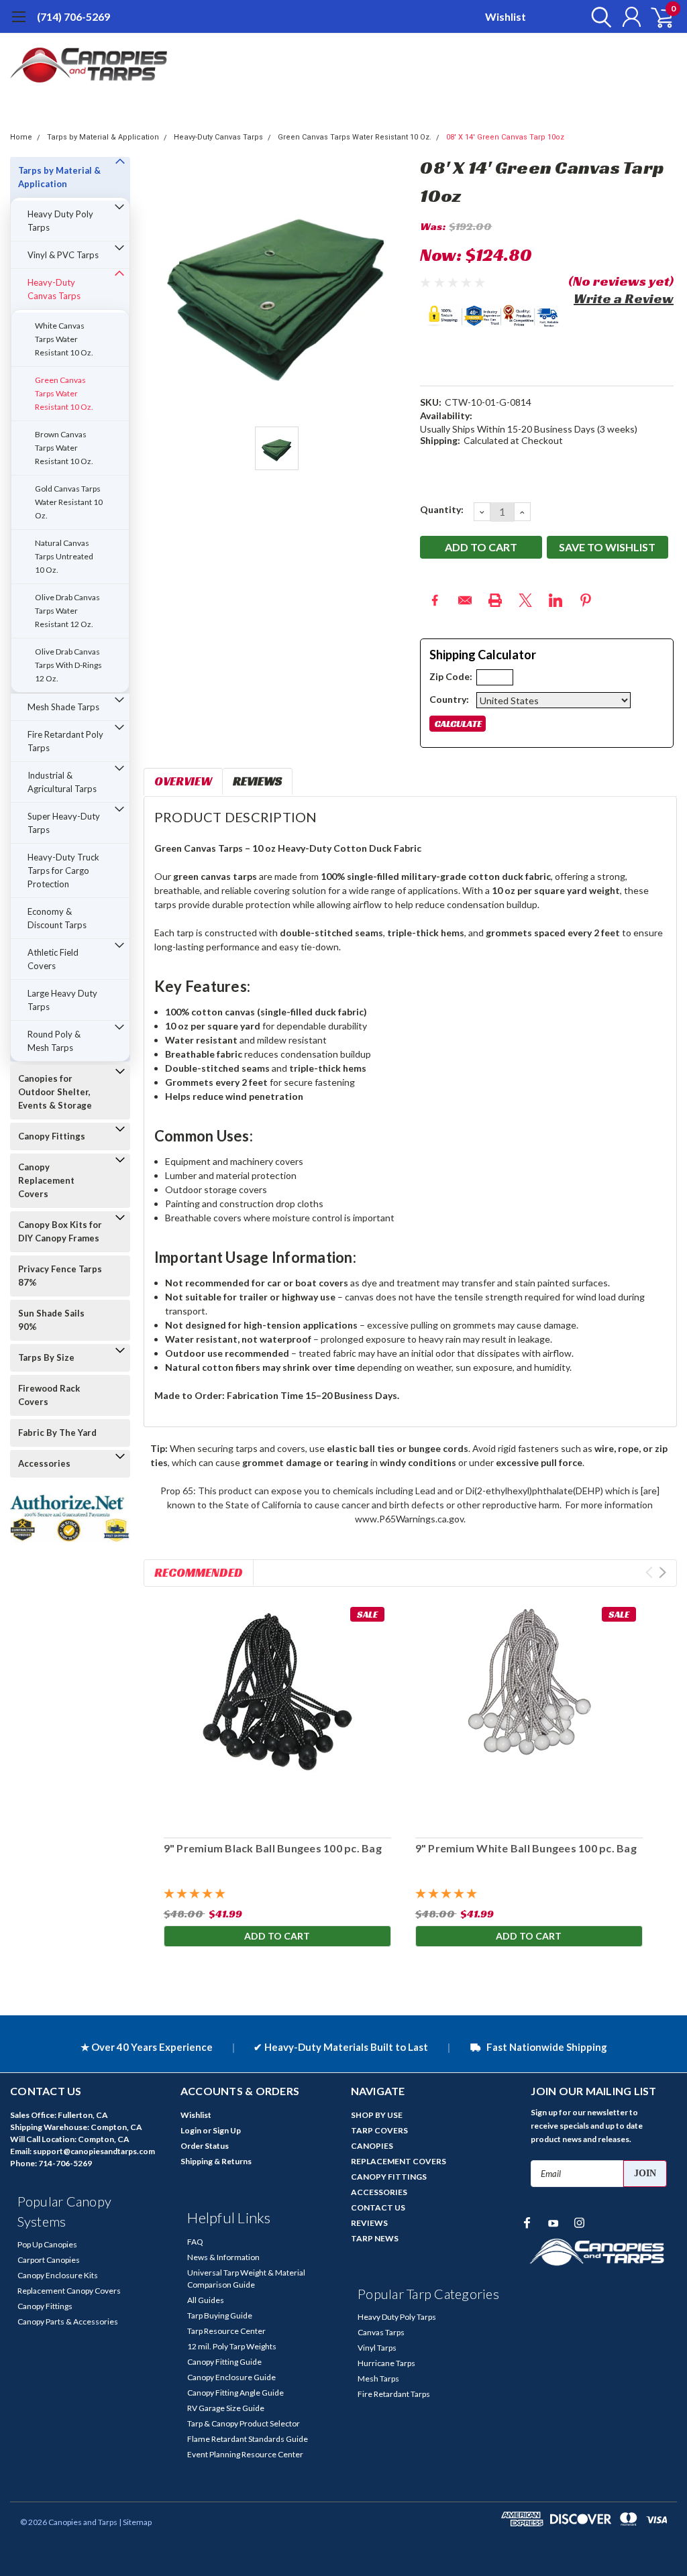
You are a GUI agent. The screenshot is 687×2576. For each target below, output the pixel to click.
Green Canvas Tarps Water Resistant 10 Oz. (355, 137)
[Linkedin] (556, 600)
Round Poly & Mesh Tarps (54, 1041)
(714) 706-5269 (73, 16)
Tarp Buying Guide (220, 2315)
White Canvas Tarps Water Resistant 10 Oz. (64, 339)
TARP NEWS (375, 2238)
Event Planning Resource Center (245, 2454)
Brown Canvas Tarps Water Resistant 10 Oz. (64, 448)
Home (21, 137)
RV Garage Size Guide (226, 2408)
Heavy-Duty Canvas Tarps (218, 137)
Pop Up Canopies (47, 2244)
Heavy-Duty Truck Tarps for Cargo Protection (63, 871)
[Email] (465, 600)
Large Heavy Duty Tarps (62, 1000)
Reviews (257, 781)
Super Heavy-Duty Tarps (64, 823)
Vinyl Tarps (377, 2348)
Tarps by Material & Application (103, 137)
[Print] (495, 600)
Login (191, 2130)
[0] (657, 17)
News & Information (223, 2257)
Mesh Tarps (378, 2378)
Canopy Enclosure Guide (231, 2377)
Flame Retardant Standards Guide (248, 2439)
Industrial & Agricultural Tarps (62, 782)
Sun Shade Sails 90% (51, 1320)
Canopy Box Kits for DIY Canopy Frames (60, 1231)
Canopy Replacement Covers (46, 1180)
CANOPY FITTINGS (389, 2177)
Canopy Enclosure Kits (58, 2275)
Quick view (277, 1714)
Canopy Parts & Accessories (68, 2321)
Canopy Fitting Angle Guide (235, 2393)
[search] (598, 17)
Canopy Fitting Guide (224, 2362)
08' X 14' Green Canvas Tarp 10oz (505, 137)
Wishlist (506, 16)
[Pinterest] (586, 600)
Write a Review (624, 298)
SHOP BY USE (377, 2115)
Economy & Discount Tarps (57, 918)
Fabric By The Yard (57, 1433)
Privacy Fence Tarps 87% (60, 1276)
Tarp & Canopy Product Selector (244, 2423)
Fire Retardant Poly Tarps (65, 741)
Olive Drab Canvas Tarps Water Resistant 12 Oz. (67, 611)
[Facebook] (435, 600)
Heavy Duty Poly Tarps (60, 221)
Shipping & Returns (216, 2161)
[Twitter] (525, 600)
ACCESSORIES (379, 2192)
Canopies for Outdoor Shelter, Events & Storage (55, 1092)
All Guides (206, 2300)
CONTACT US (378, 2207)
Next (663, 1572)
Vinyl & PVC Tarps (63, 255)
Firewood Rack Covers (49, 1395)
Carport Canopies (49, 2260)
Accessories (44, 1463)
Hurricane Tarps (386, 2363)
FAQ (195, 2242)
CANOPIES (372, 2146)
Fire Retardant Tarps (394, 2394)
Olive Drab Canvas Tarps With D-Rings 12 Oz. (68, 665)
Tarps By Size (46, 1357)
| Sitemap (135, 2522)
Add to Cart (277, 1936)
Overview (183, 781)
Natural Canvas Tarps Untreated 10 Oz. (64, 556)
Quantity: (442, 509)
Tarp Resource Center (226, 2331)
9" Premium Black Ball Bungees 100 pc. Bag (273, 1848)
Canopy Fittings (52, 1136)
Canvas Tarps (381, 2332)
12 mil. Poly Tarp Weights (232, 2346)
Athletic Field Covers (53, 959)
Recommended (199, 1572)
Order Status (205, 2146)
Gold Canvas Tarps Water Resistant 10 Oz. (69, 502)
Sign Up (227, 2130)
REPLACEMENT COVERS (399, 2161)
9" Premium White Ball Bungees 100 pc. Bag (526, 1848)
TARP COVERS (379, 2130)
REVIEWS (369, 2223)
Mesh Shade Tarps (63, 707)
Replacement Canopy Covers (69, 2291)
